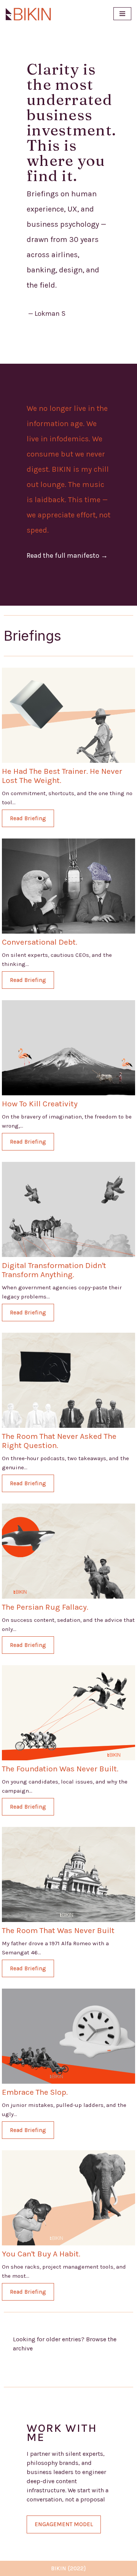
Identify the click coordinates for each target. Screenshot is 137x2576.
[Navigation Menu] (122, 14)
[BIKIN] (29, 14)
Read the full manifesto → (67, 555)
